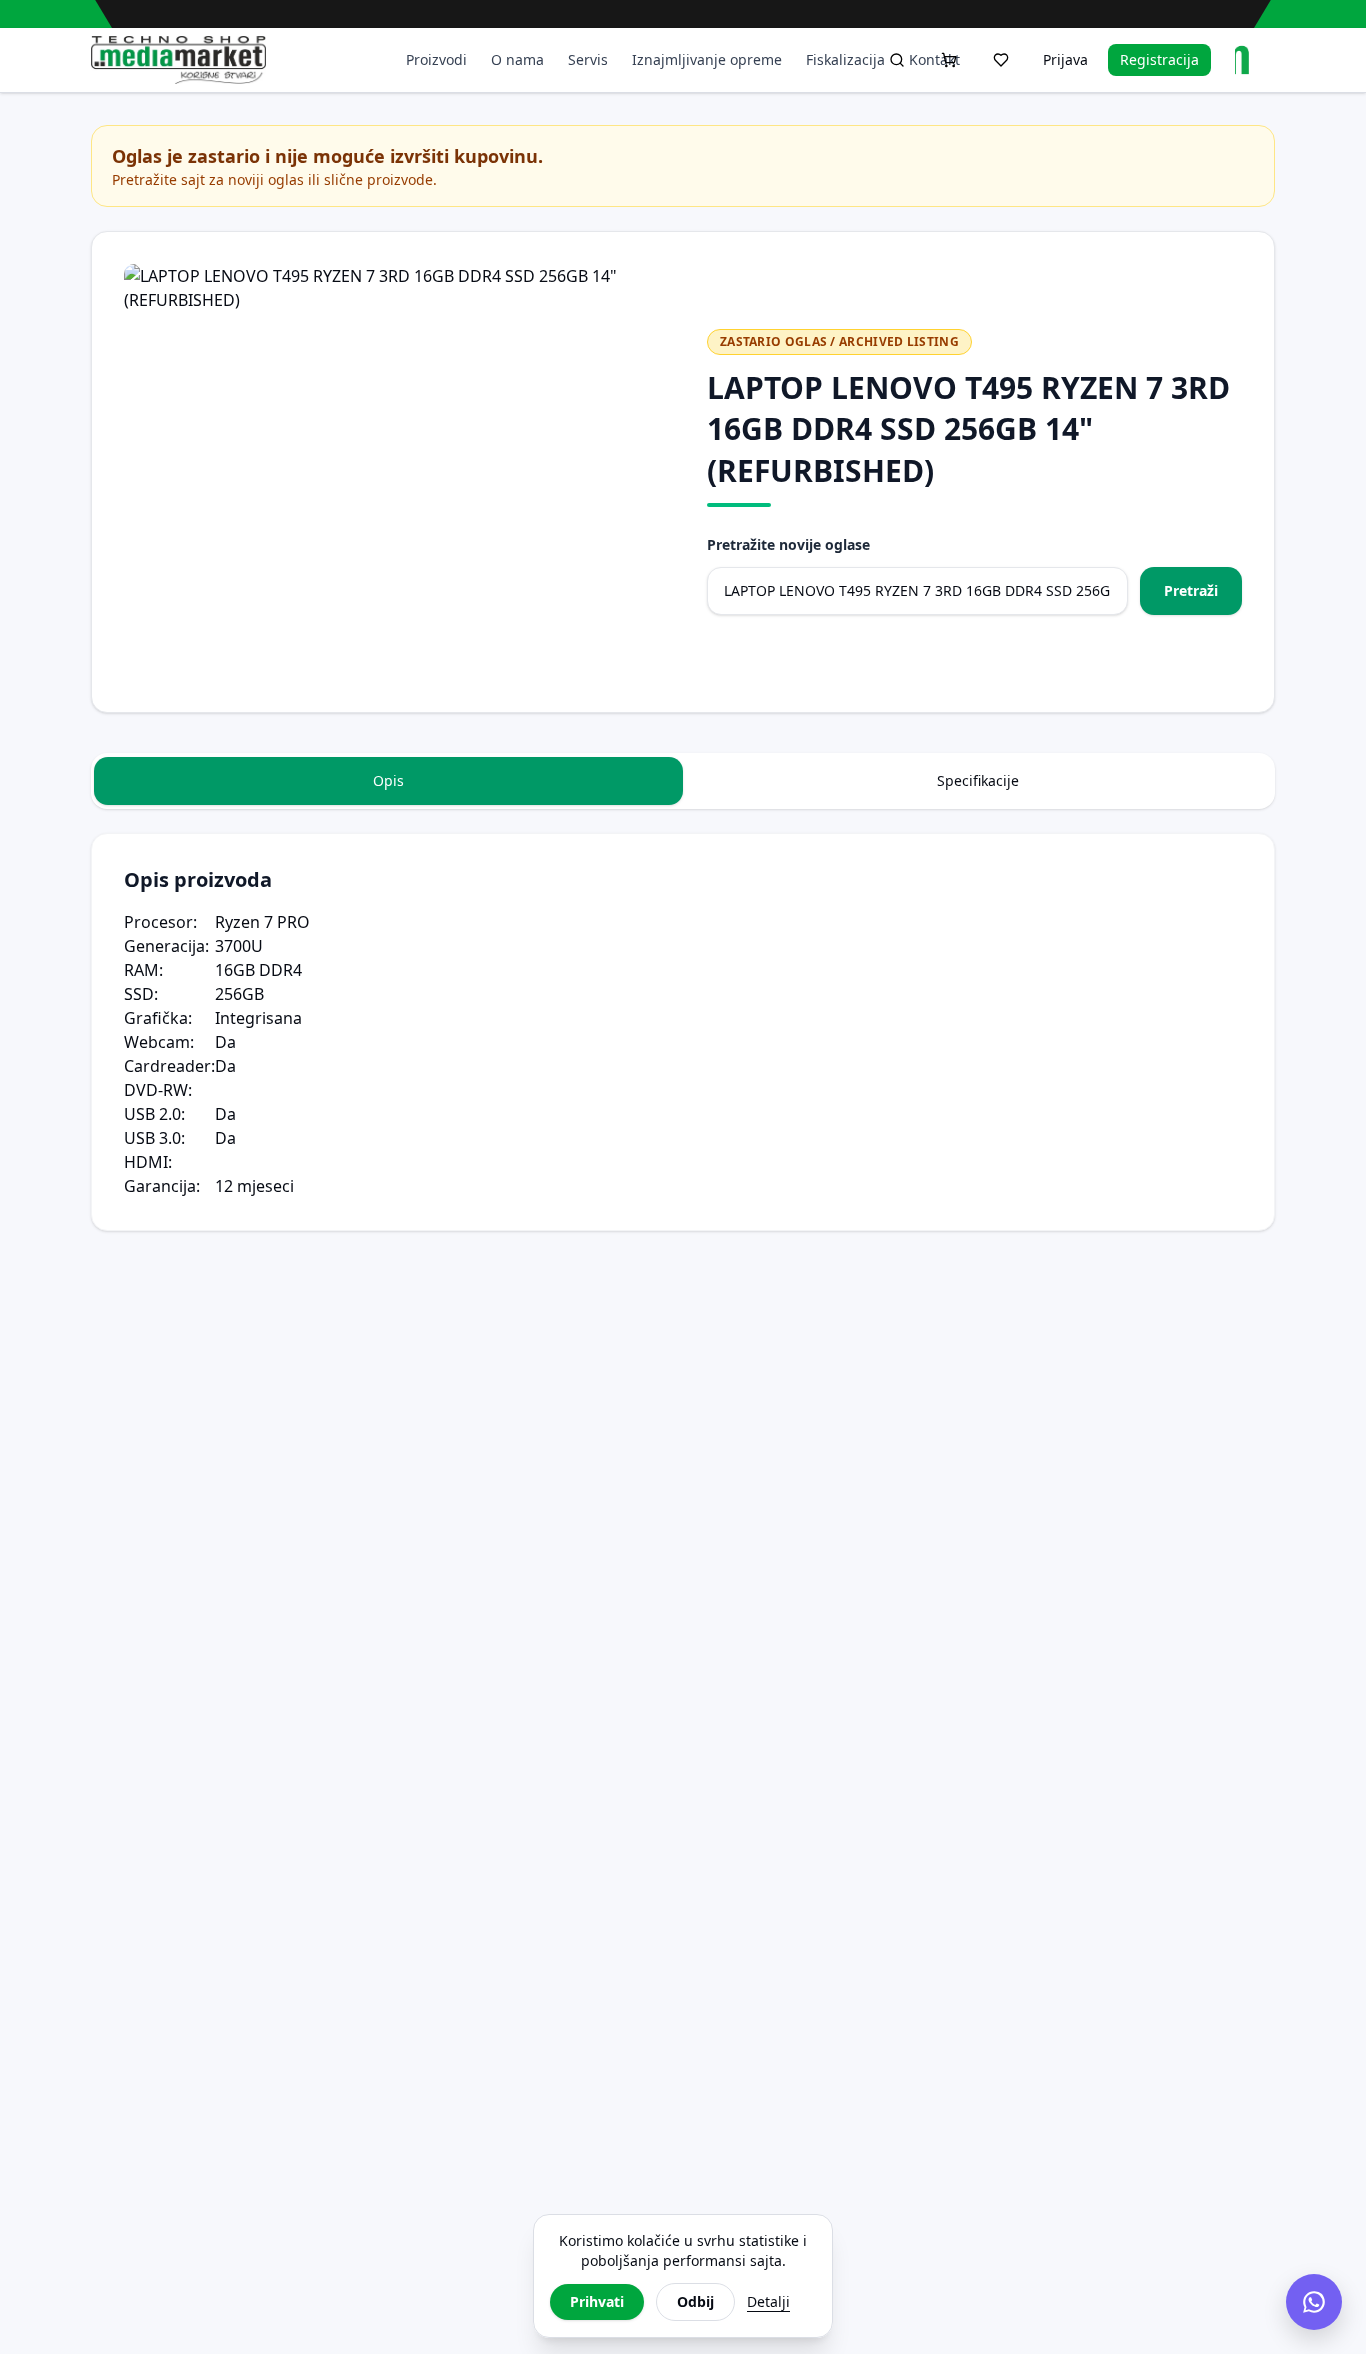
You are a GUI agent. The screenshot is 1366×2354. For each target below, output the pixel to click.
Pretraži (1191, 590)
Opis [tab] (388, 780)
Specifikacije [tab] (978, 780)
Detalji (768, 2301)
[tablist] (683, 781)
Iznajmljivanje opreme (707, 59)
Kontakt (934, 59)
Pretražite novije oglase (788, 544)
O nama (517, 59)
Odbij (695, 2301)
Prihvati (597, 2301)
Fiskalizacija (845, 59)
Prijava (1065, 59)
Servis (588, 59)
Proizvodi (436, 59)
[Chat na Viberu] (1314, 2302)
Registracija (1159, 59)
